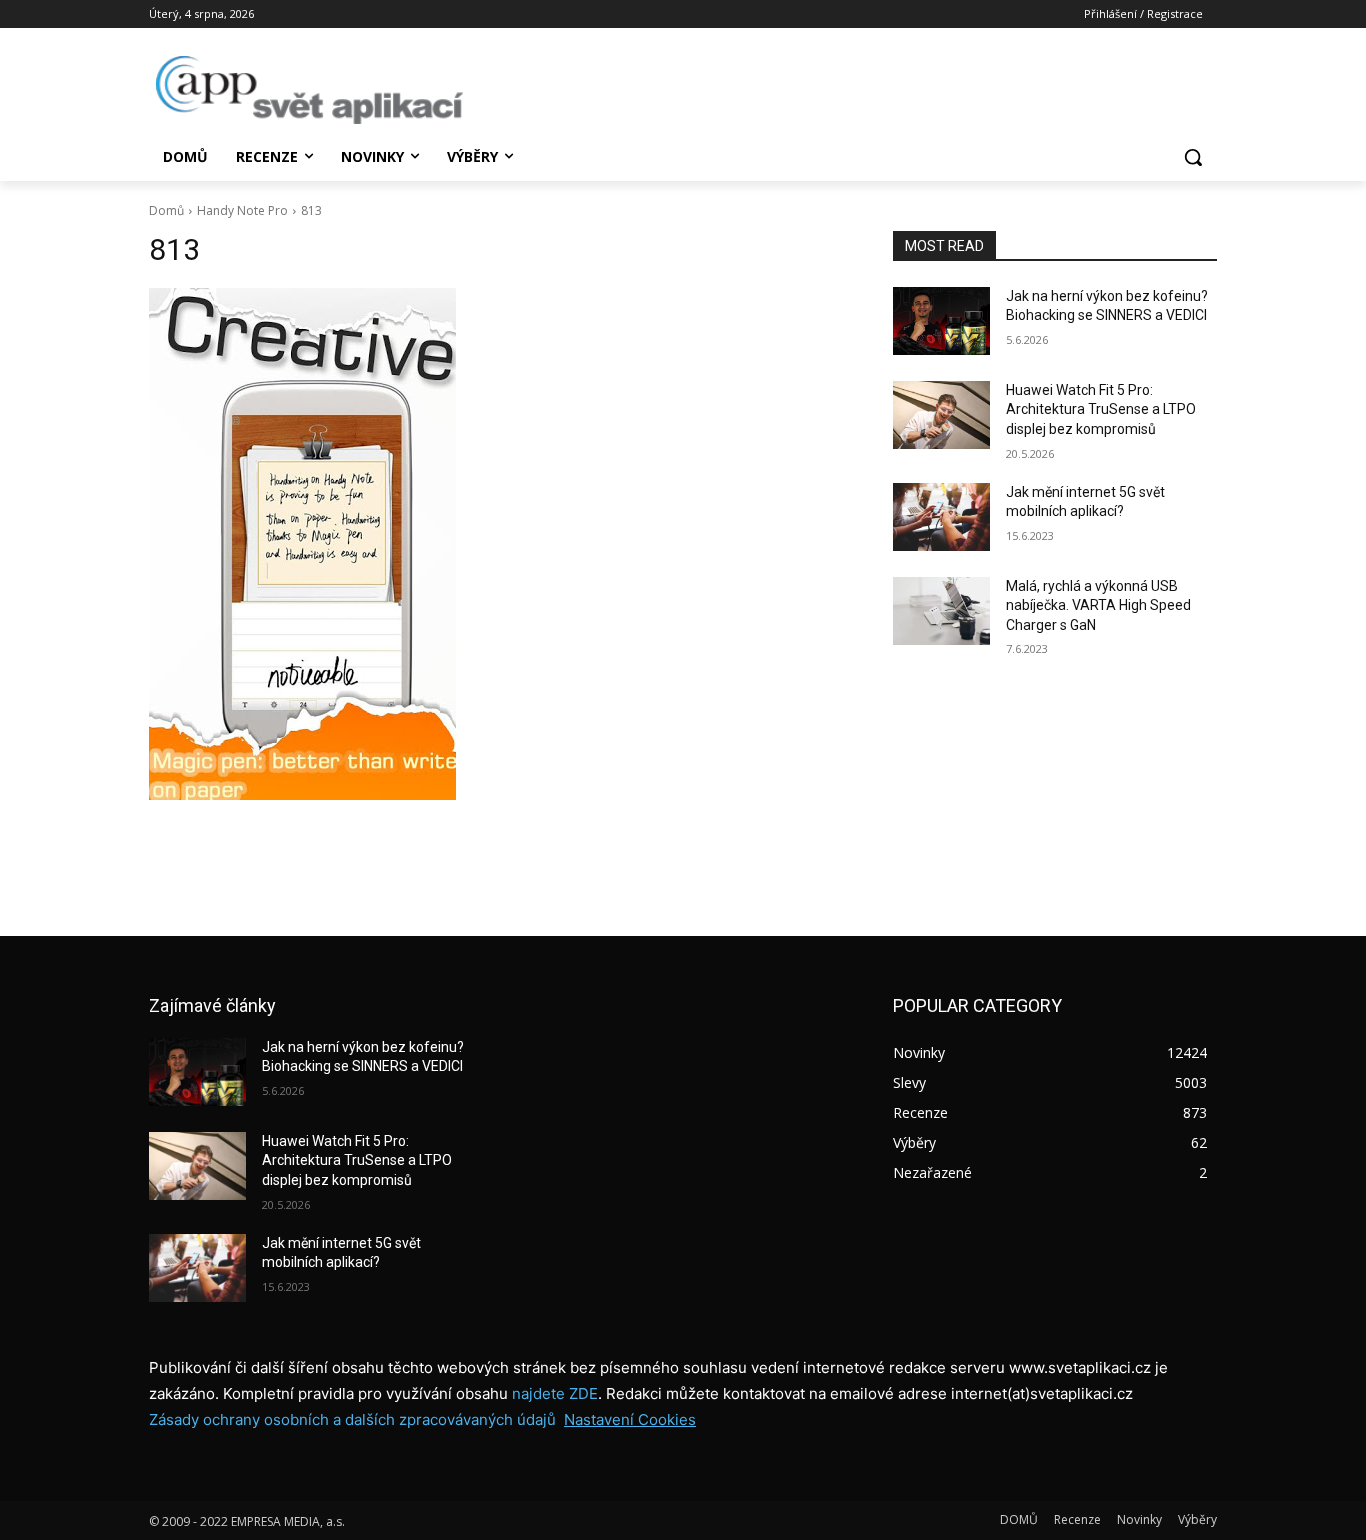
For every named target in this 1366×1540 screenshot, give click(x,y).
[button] (1193, 157)
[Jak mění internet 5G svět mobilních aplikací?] (941, 517)
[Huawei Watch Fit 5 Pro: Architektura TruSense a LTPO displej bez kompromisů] (941, 415)
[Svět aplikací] (309, 90)
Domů (166, 210)
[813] (497, 544)
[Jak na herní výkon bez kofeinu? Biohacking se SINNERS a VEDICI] (941, 321)
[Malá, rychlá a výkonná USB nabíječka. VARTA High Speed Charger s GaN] (941, 611)
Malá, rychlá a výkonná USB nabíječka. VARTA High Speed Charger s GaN (1098, 605)
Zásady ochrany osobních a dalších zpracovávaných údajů (352, 1419)
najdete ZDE (555, 1393)
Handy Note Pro (242, 210)
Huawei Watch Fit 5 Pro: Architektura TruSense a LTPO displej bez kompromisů (1101, 409)
